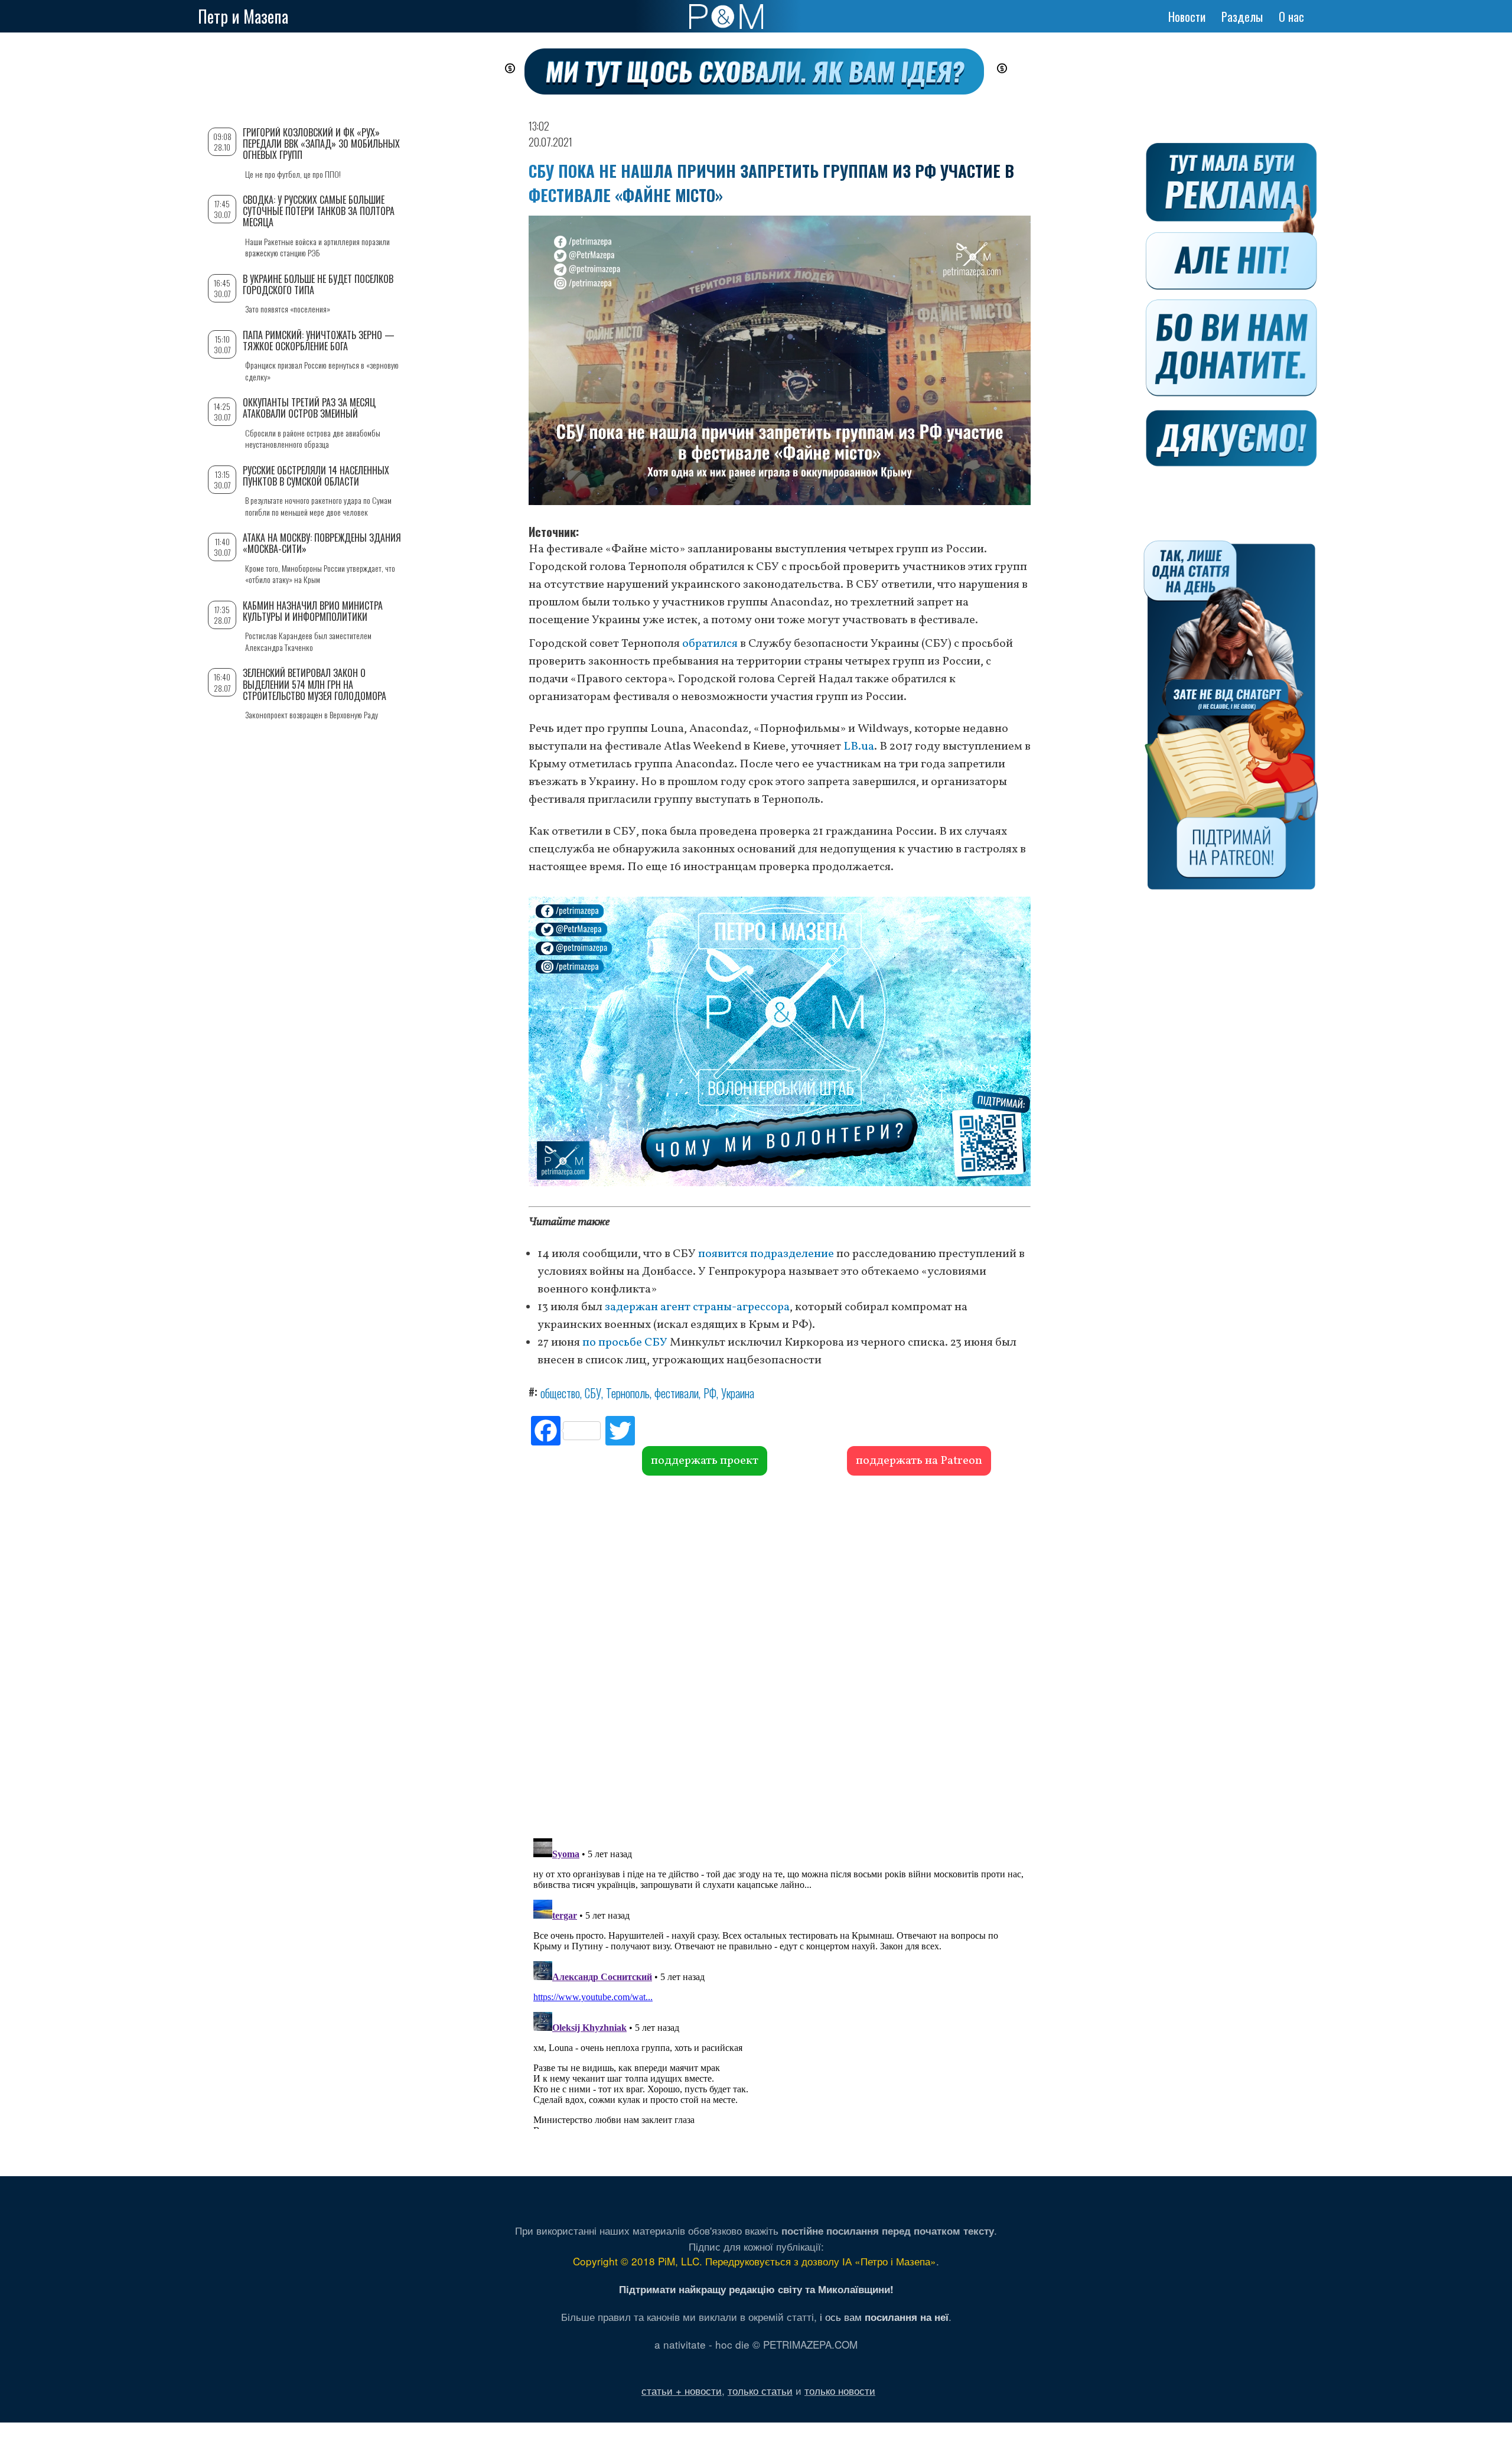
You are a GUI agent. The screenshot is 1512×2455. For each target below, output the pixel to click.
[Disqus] (780, 1655)
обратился (710, 644)
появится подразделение (766, 1254)
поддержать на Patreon (919, 1461)
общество (560, 1393)
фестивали (677, 1393)
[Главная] (726, 17)
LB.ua (859, 747)
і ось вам (884, 2316)
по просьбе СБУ (625, 1343)
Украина (738, 1393)
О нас (1291, 17)
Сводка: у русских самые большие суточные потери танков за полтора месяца (319, 211)
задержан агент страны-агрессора (697, 1307)
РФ (710, 1393)
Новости (1187, 17)
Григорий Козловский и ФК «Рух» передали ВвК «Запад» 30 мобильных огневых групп (321, 144)
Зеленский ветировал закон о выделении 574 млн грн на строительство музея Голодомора (315, 684)
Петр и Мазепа (243, 16)
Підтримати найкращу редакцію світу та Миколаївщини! (756, 2289)
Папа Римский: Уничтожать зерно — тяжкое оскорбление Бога (319, 341)
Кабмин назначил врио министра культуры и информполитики (313, 611)
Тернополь (628, 1393)
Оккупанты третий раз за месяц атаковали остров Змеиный (309, 408)
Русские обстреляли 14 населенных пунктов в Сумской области (316, 476)
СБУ (593, 1393)
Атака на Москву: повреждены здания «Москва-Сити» (322, 543)
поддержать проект (705, 1461)
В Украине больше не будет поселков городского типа (318, 284)
